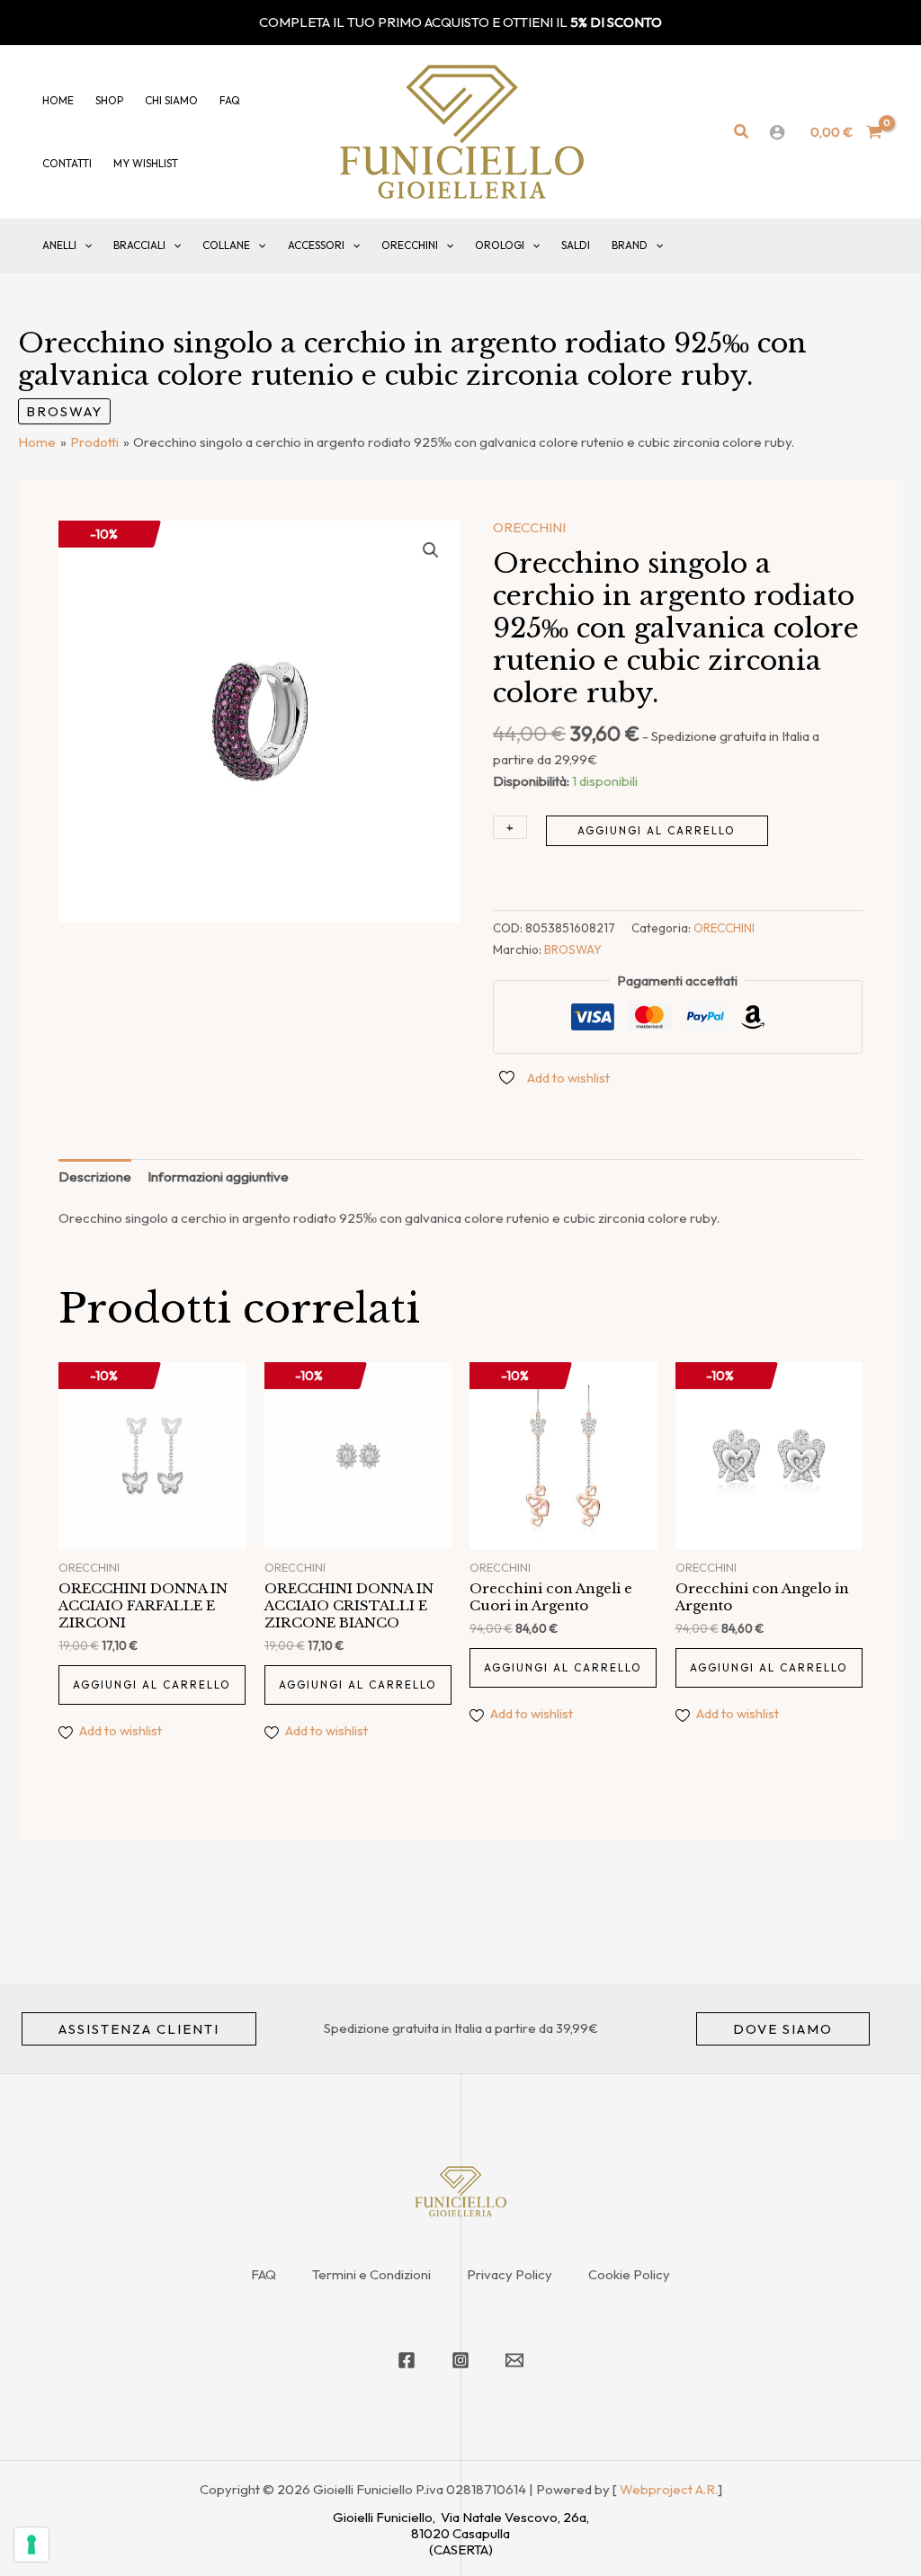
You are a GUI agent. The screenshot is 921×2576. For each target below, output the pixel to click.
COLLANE (226, 245)
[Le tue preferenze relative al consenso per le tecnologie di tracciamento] (31, 2545)
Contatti (67, 163)
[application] (84, 245)
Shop (109, 100)
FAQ (264, 2274)
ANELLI (59, 245)
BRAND (630, 245)
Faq (230, 100)
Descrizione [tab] (95, 1177)
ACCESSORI (316, 245)
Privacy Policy (510, 2274)
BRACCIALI (139, 245)
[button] (742, 132)
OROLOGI (500, 245)
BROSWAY (64, 411)
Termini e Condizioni (371, 2274)
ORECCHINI (410, 245)
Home (58, 100)
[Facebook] (407, 2360)
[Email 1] (514, 2360)
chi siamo (171, 100)
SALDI (576, 245)
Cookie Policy (629, 2274)
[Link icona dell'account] (777, 132)
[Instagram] (460, 2360)
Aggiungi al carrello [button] (152, 1685)
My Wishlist (146, 163)
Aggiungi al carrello (657, 830)
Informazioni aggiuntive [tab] (218, 1177)
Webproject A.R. (669, 2489)
